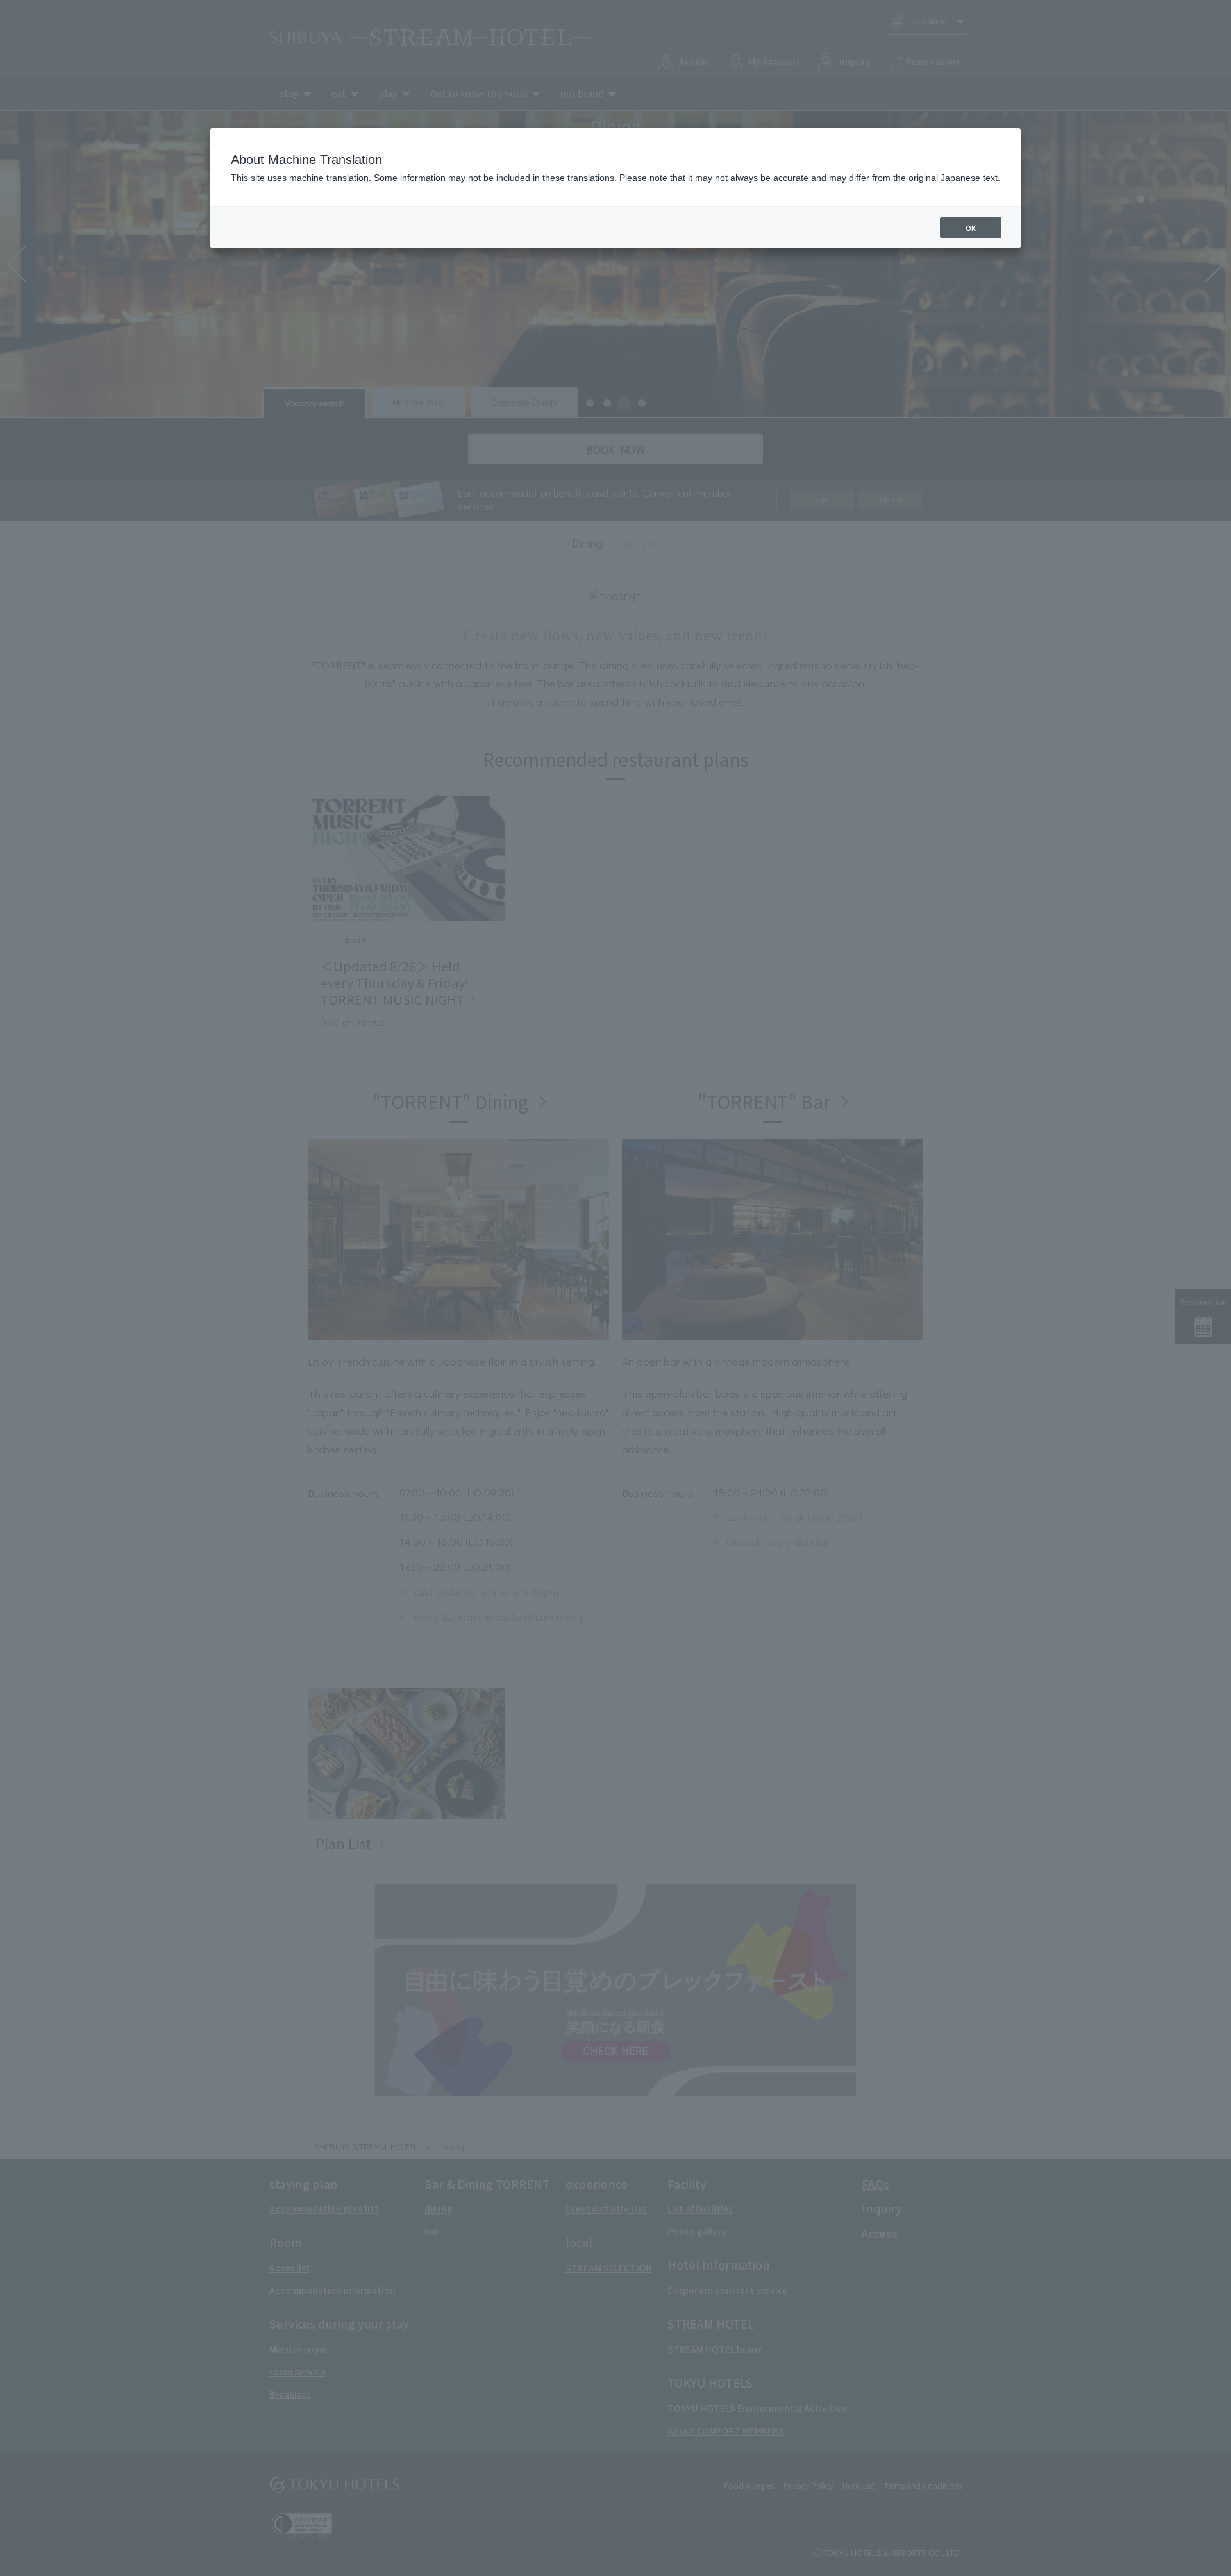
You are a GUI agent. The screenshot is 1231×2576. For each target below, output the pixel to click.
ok (971, 228)
